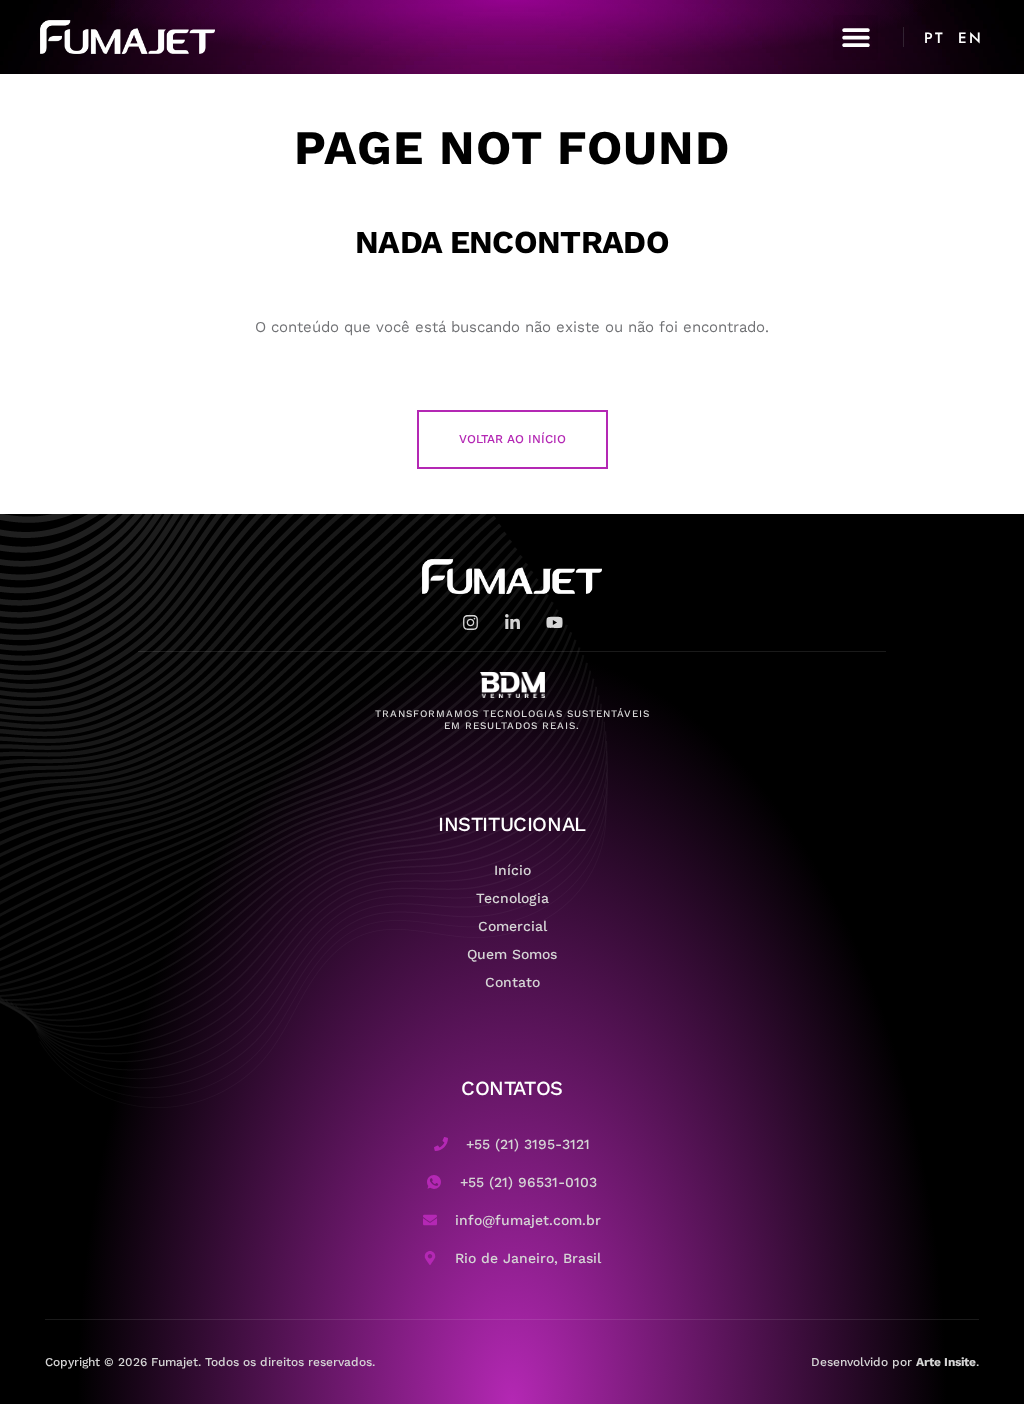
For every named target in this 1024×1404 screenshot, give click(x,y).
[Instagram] (470, 622)
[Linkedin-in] (512, 622)
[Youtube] (554, 622)
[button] (855, 37)
